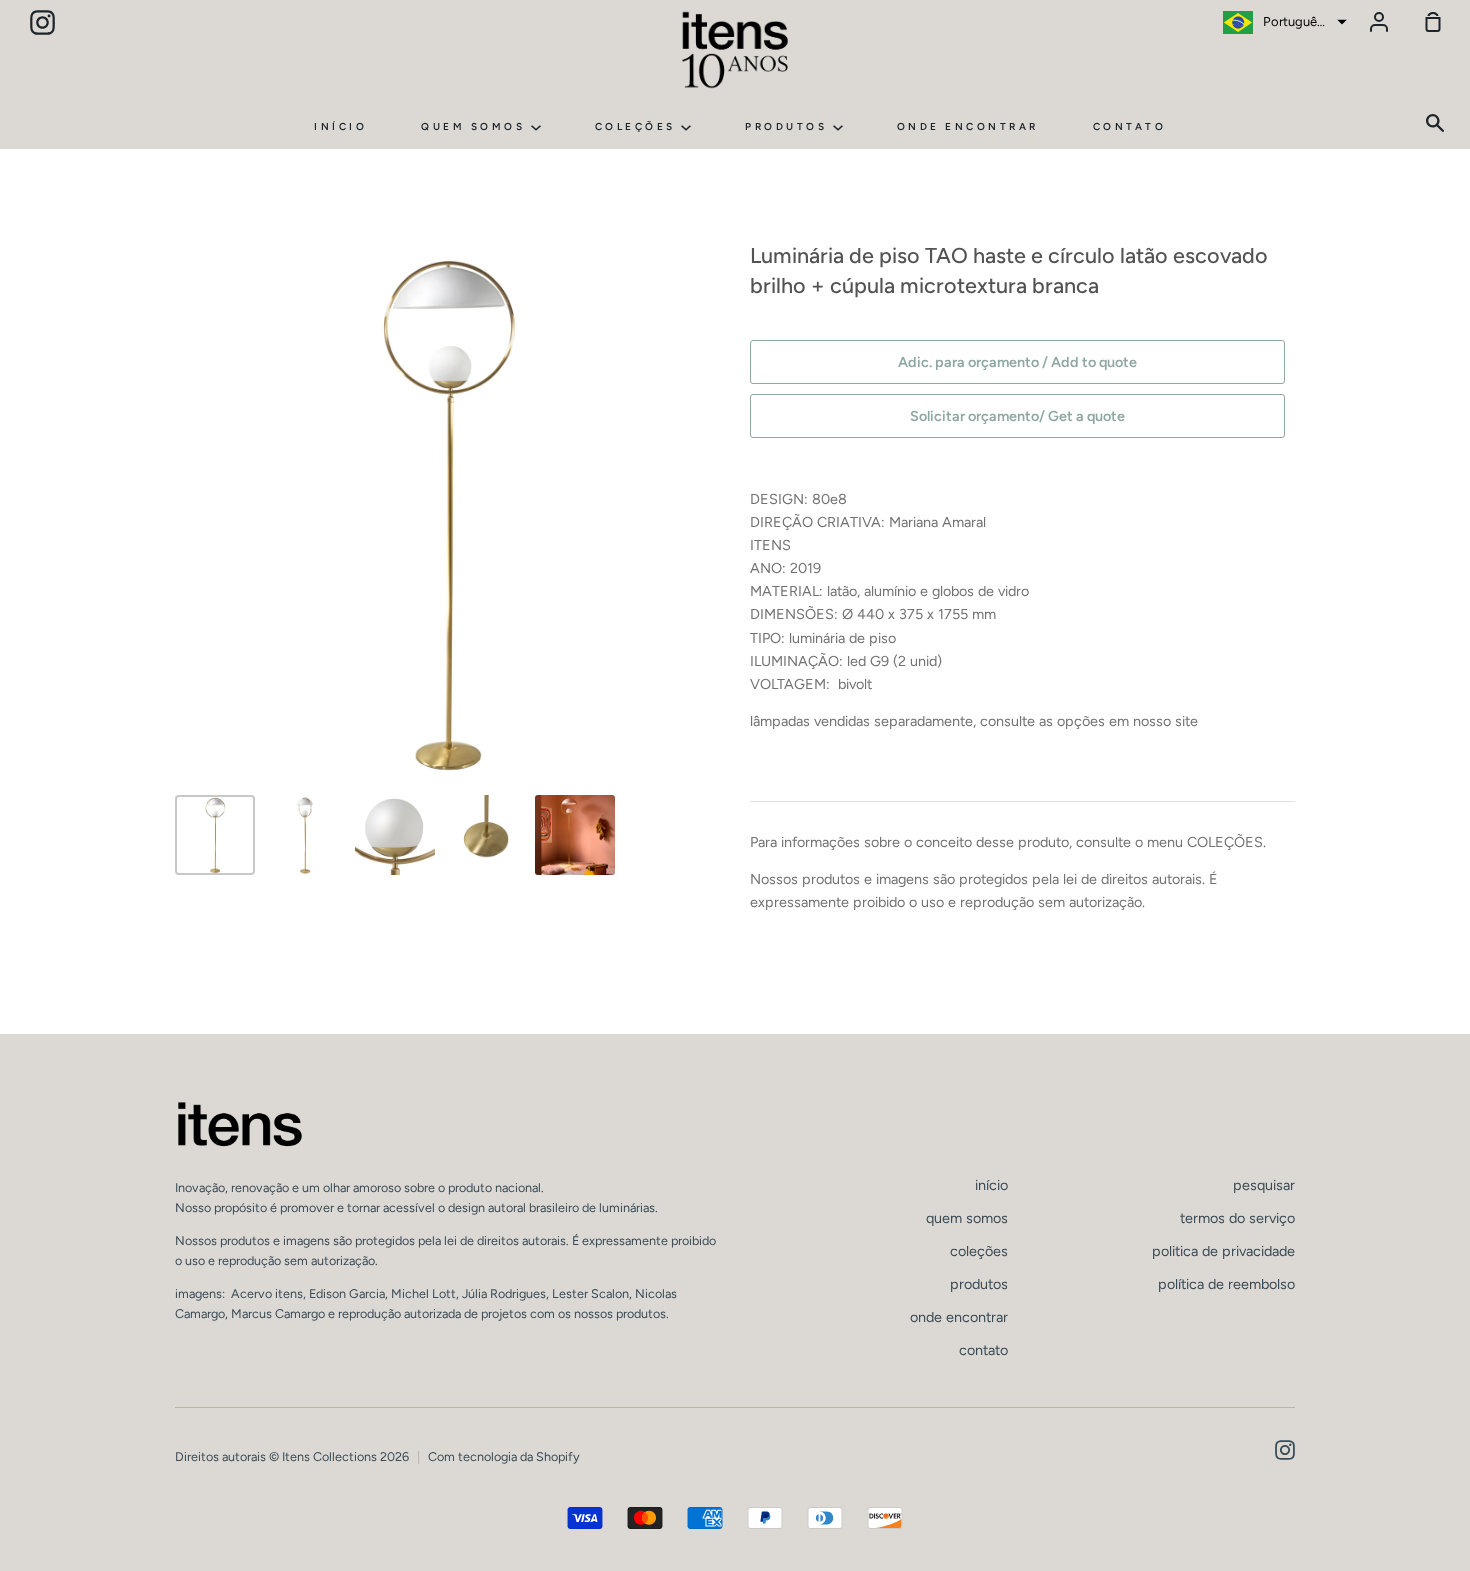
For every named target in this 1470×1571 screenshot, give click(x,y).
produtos (789, 126)
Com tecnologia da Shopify (504, 1456)
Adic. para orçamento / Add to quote (1017, 362)
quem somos (476, 126)
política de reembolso (1226, 1284)
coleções (638, 126)
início (340, 126)
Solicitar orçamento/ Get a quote (1017, 416)
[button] (1282, 22)
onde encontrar (968, 126)
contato (1130, 126)
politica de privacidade (1223, 1251)
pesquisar (1264, 1185)
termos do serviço (1237, 1218)
